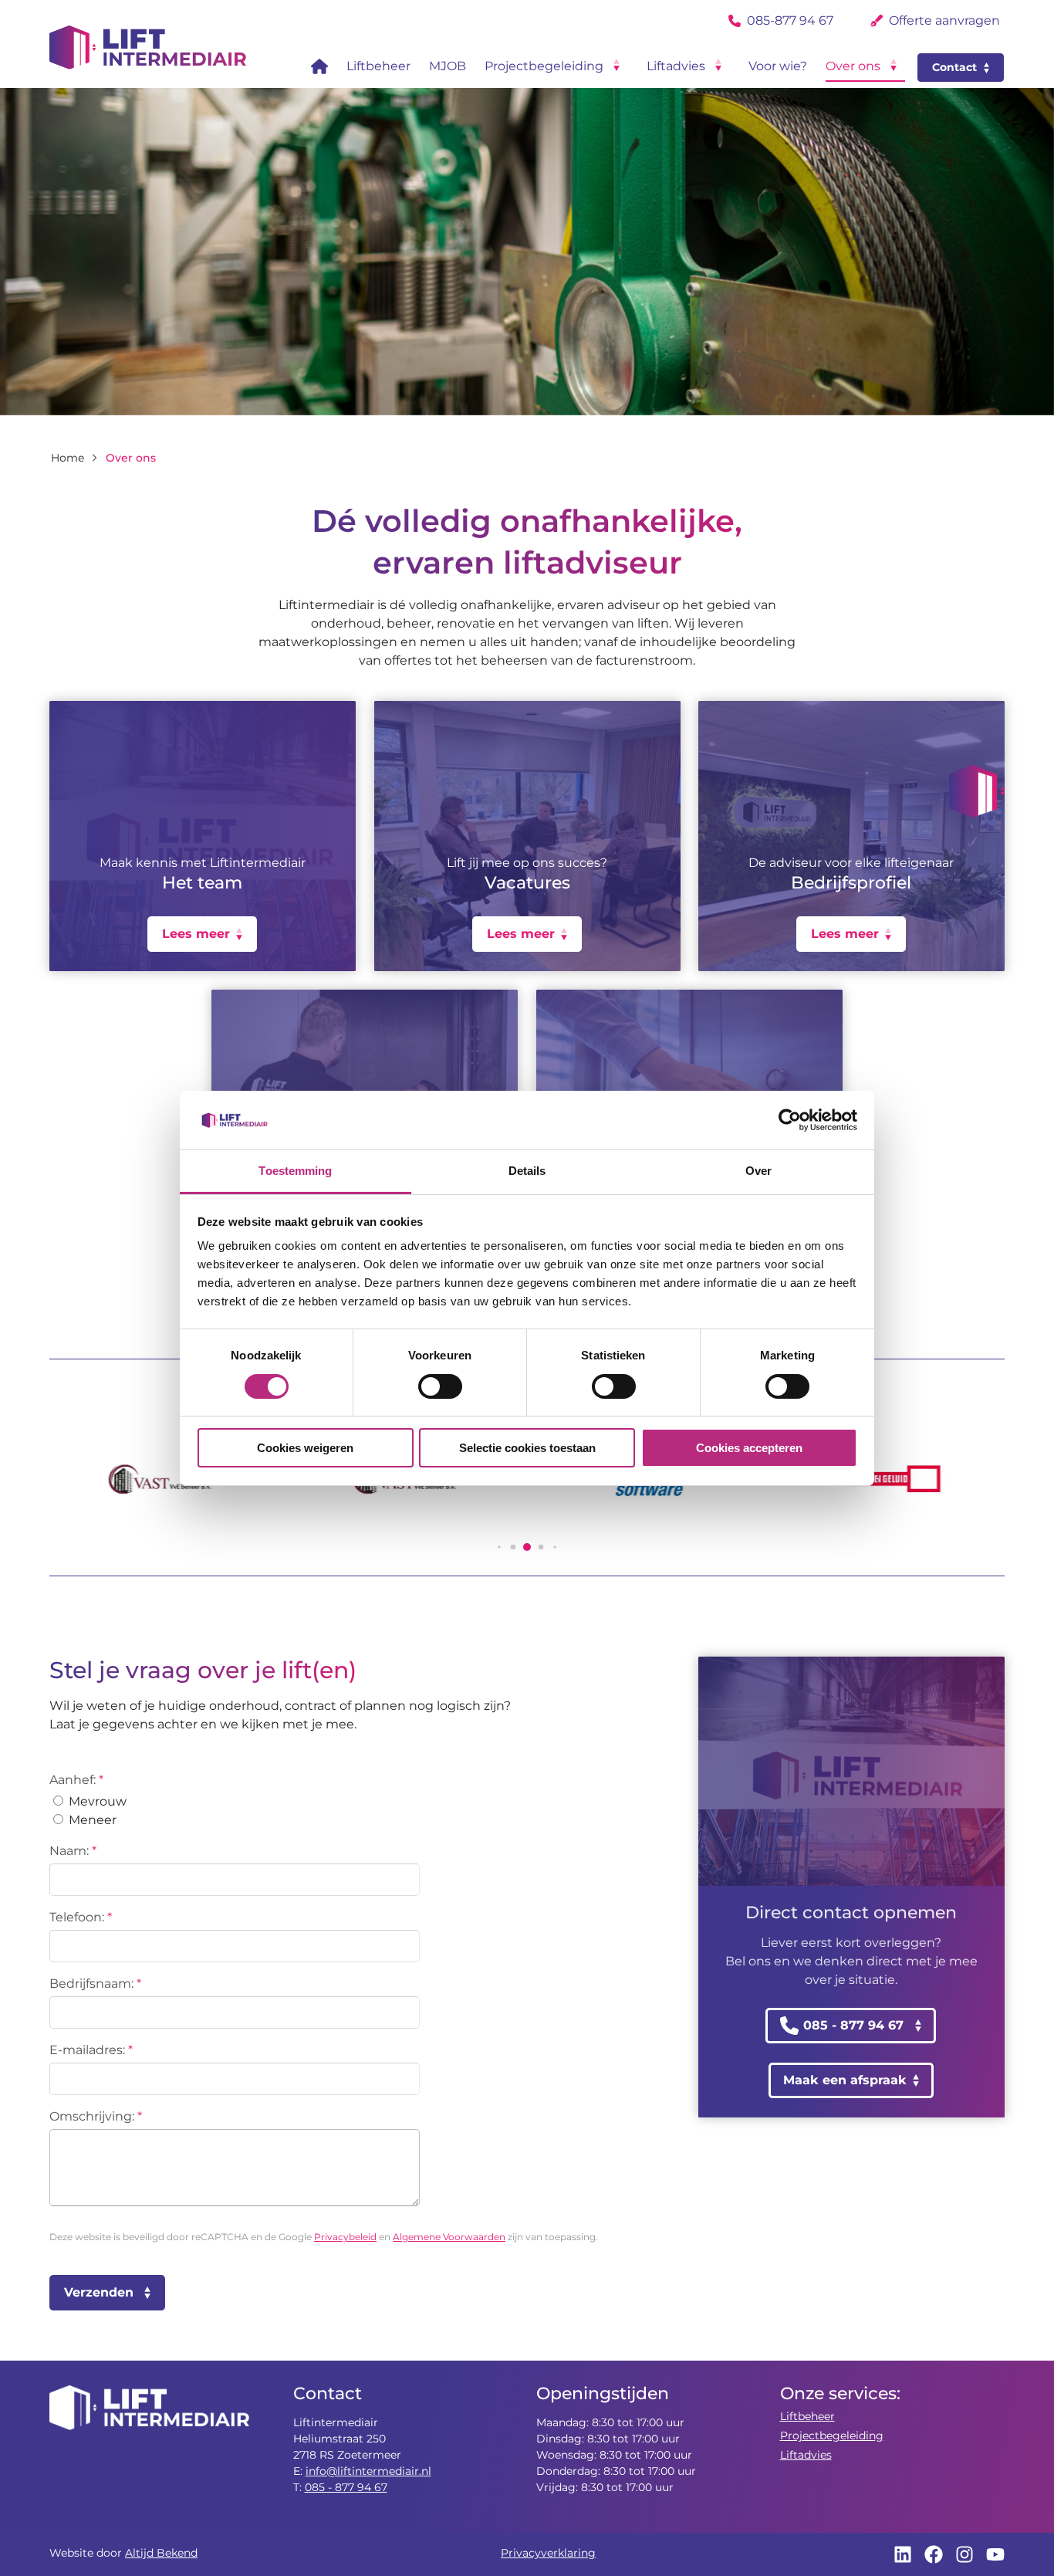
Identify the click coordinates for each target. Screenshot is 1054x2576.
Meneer (91, 1820)
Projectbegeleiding (832, 2436)
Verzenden (99, 2292)
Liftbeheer (807, 2416)
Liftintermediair (148, 47)
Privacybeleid (345, 2237)
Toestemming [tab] (295, 1171)
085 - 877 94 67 (346, 2487)
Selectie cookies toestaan (527, 1448)
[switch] (440, 1386)
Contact (954, 67)
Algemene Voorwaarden (449, 2237)
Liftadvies (806, 2455)
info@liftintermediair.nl (368, 2471)
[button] (977, 791)
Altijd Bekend (161, 2553)
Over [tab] (758, 1171)
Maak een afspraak (845, 2080)
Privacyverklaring (548, 2553)
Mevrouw (96, 1801)
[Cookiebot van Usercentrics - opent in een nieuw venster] (790, 1120)
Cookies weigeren (305, 1448)
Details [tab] (527, 1171)
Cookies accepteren (749, 1448)
